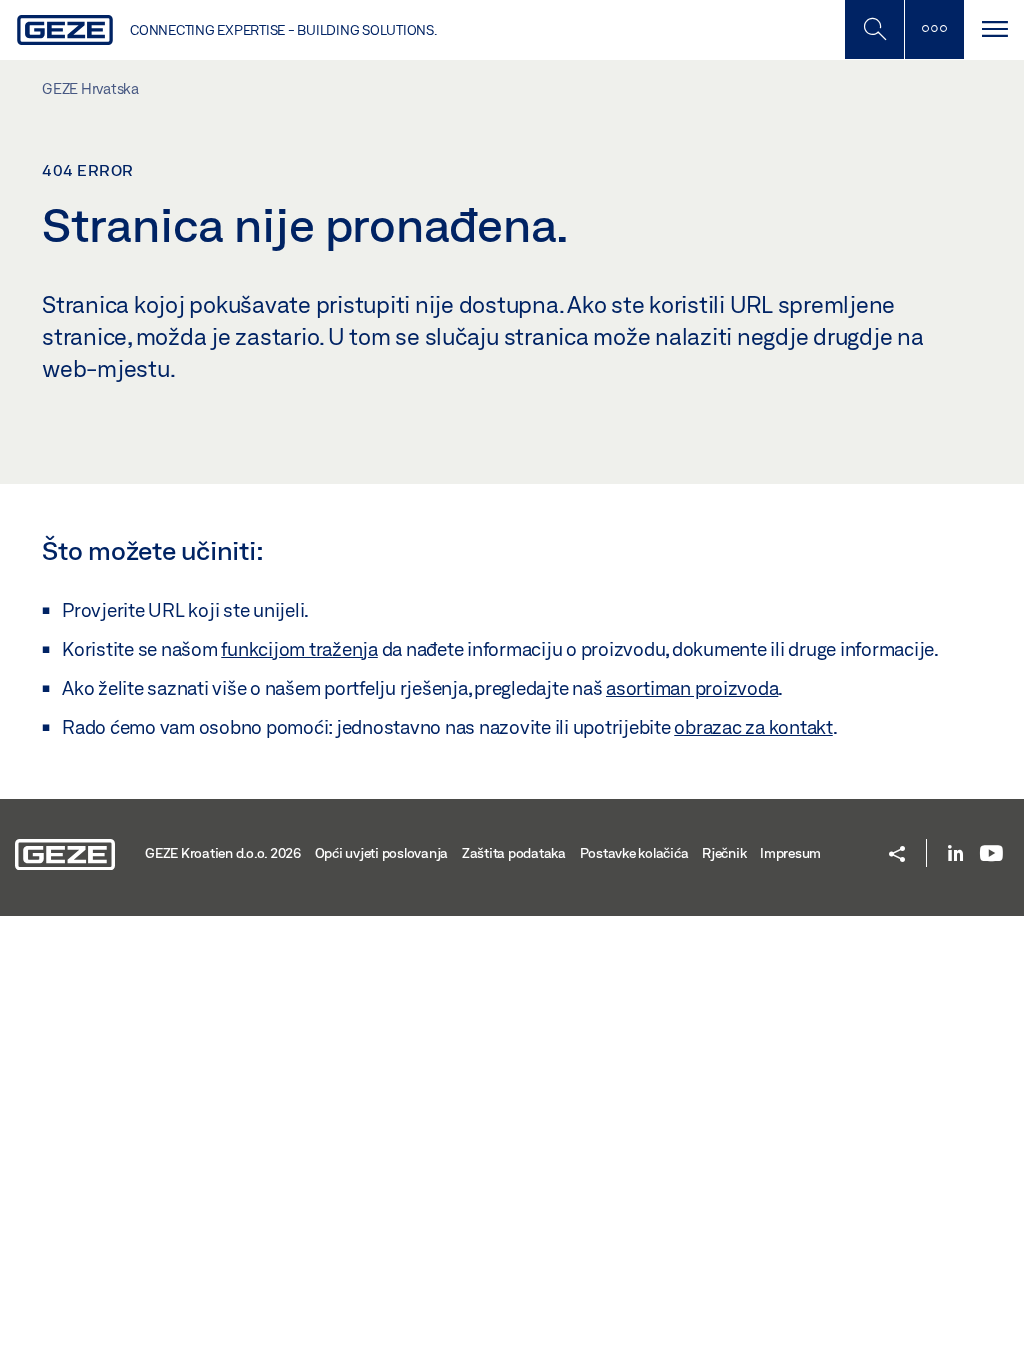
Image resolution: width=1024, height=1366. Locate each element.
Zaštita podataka (514, 853)
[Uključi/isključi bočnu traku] (934, 29)
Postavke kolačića (634, 853)
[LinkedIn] (955, 854)
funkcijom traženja (299, 649)
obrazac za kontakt (753, 727)
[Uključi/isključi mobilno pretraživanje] (874, 29)
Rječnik (724, 853)
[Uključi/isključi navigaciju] (994, 29)
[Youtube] (991, 854)
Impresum (790, 853)
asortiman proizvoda (692, 688)
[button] (897, 855)
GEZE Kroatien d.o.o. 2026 (223, 853)
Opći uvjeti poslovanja (382, 853)
